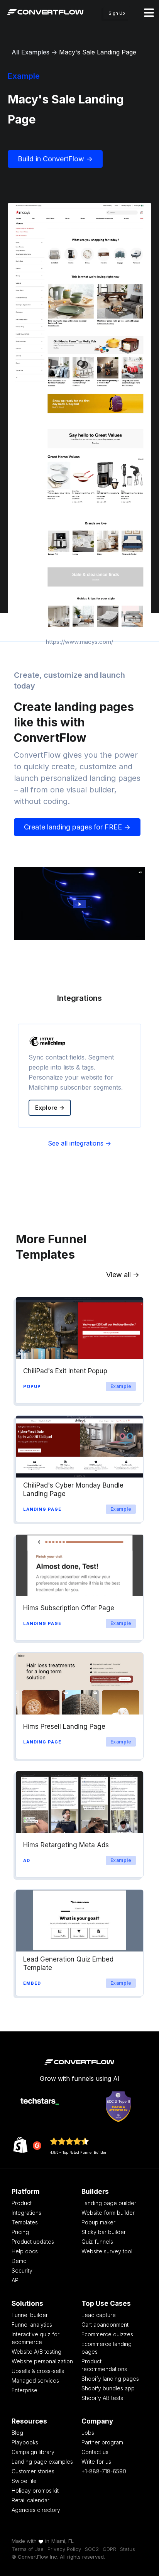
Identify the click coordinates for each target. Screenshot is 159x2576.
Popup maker (98, 2222)
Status (128, 2549)
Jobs (88, 2433)
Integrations (26, 2213)
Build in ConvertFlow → (55, 159)
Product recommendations (104, 2365)
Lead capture (99, 2315)
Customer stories (33, 2471)
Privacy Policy (64, 2549)
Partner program (102, 2442)
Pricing (20, 2232)
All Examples (30, 52)
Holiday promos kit (35, 2491)
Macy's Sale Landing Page (98, 52)
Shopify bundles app (108, 2388)
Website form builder (108, 2213)
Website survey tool (107, 2251)
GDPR (109, 2549)
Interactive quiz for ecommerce (36, 2338)
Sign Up (117, 13)
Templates (25, 2222)
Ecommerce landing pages (107, 2348)
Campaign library (33, 2452)
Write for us (96, 2462)
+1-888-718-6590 (104, 2471)
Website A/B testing (36, 2352)
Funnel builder (30, 2315)
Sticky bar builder (104, 2232)
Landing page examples (42, 2462)
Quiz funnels (97, 2242)
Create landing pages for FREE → (77, 827)
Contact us (95, 2452)
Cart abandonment (105, 2325)
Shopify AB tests (102, 2398)
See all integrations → (79, 1143)
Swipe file (24, 2481)
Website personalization (42, 2361)
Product (22, 2203)
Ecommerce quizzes (107, 2334)
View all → (123, 1275)
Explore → (50, 1108)
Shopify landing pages (110, 2379)
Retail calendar (30, 2500)
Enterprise (25, 2390)
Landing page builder (109, 2203)
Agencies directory (36, 2510)
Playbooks (25, 2442)
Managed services (35, 2381)
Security (22, 2271)
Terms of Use (28, 2549)
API (16, 2280)
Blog (17, 2433)
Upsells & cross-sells (38, 2371)
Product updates (33, 2242)
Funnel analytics (32, 2325)
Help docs (25, 2251)
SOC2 (92, 2549)
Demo (19, 2261)
